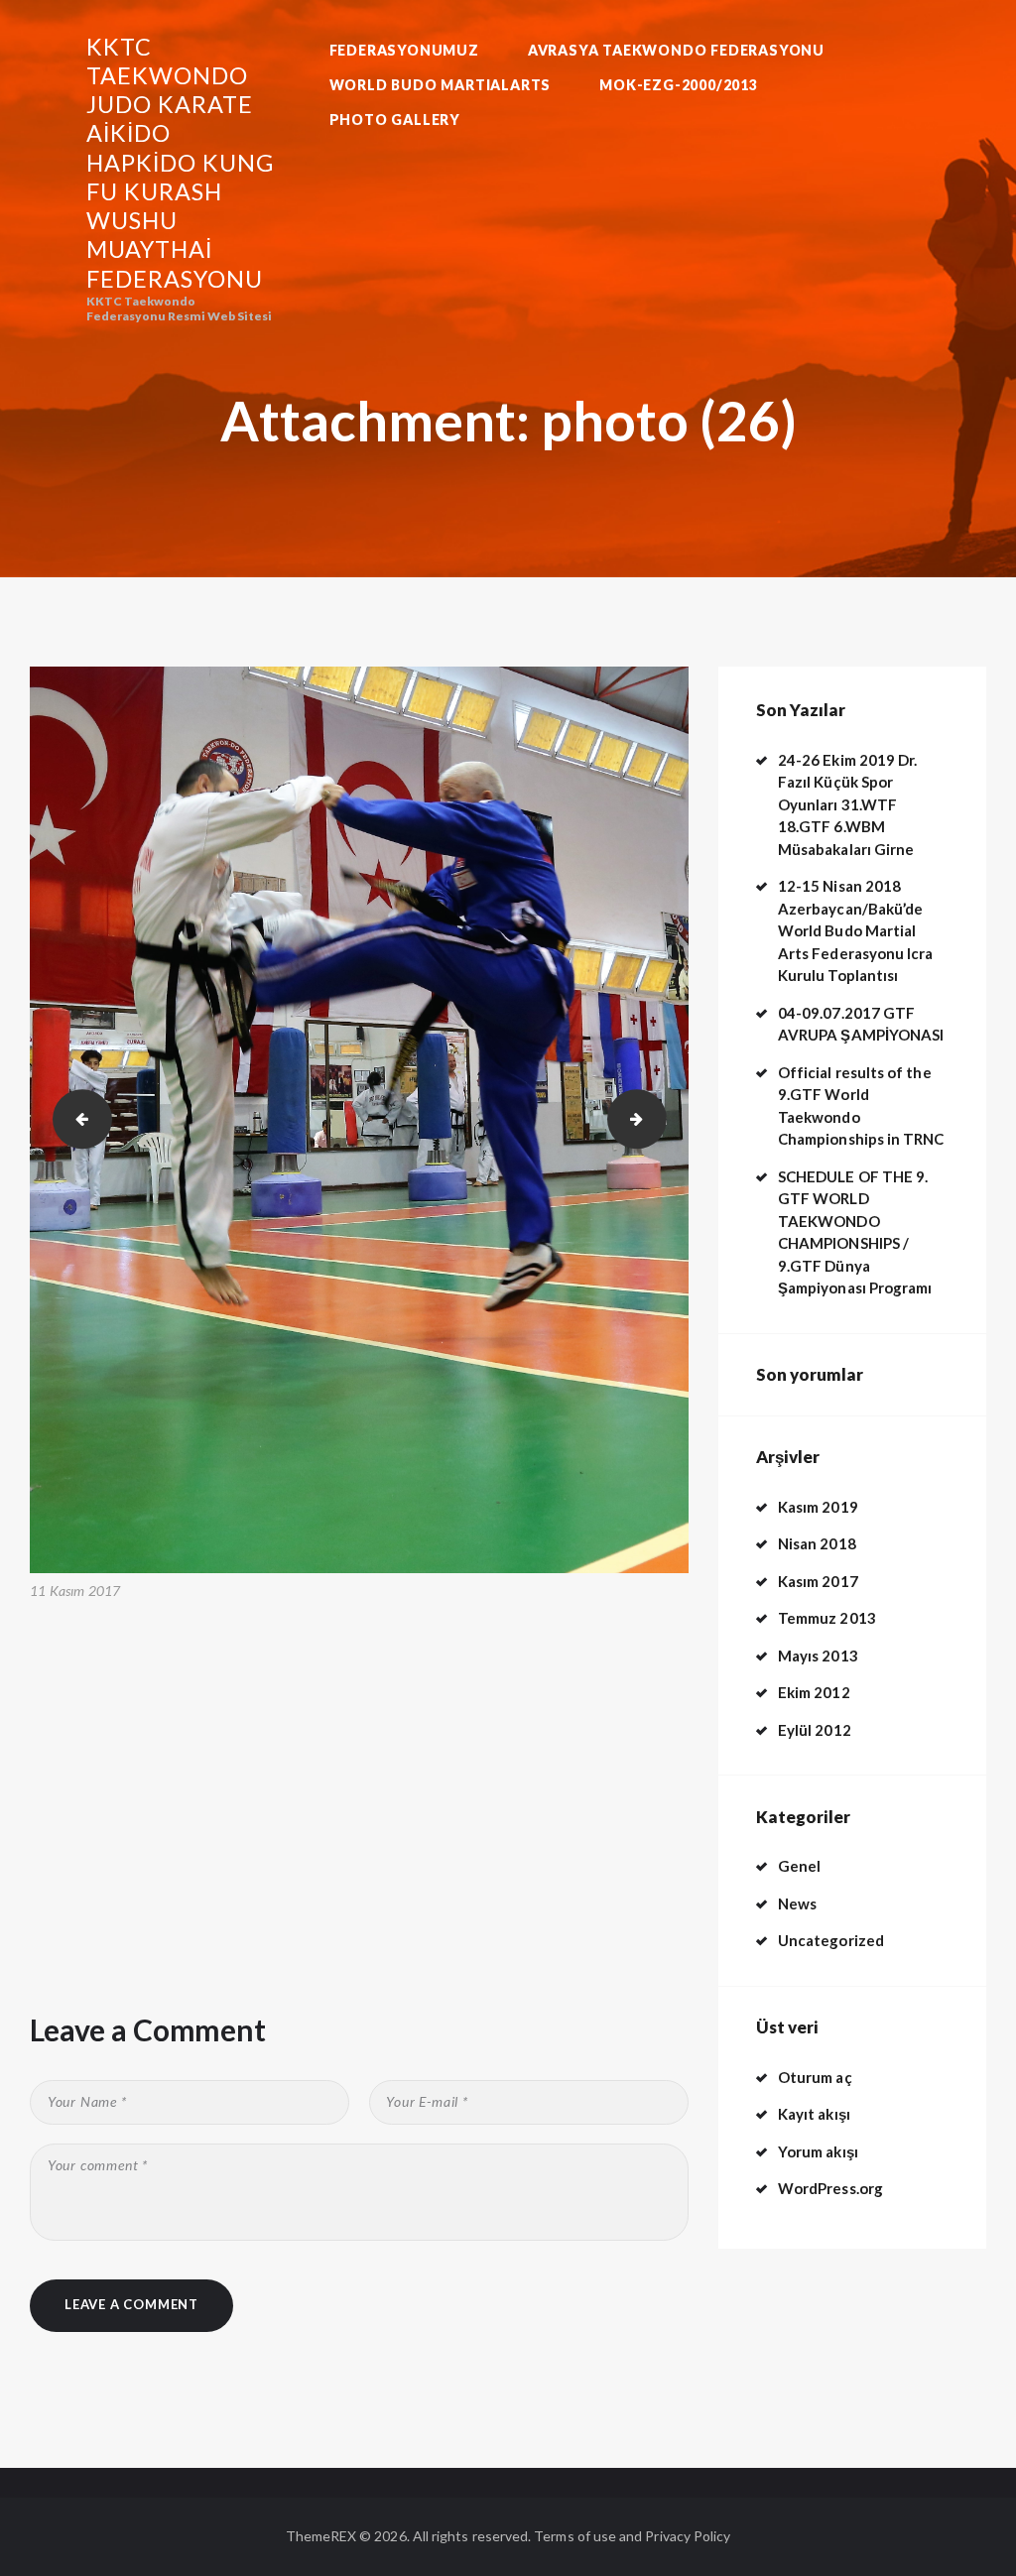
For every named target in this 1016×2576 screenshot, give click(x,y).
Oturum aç (815, 2077)
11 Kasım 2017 (75, 1591)
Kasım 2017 (818, 1581)
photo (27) (659, 1119)
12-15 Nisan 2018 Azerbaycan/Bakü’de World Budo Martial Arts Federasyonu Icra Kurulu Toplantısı (855, 930)
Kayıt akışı (814, 2114)
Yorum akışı (818, 2151)
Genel (799, 1866)
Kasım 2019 (818, 1507)
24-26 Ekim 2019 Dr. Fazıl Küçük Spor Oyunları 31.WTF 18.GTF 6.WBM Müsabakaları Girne (847, 804)
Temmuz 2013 (827, 1618)
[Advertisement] (359, 1758)
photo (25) (75, 1119)
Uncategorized (831, 1940)
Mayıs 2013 (818, 1656)
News (797, 1903)
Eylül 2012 (815, 1730)
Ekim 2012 (814, 1692)
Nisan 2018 (817, 1543)
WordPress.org (830, 2188)
